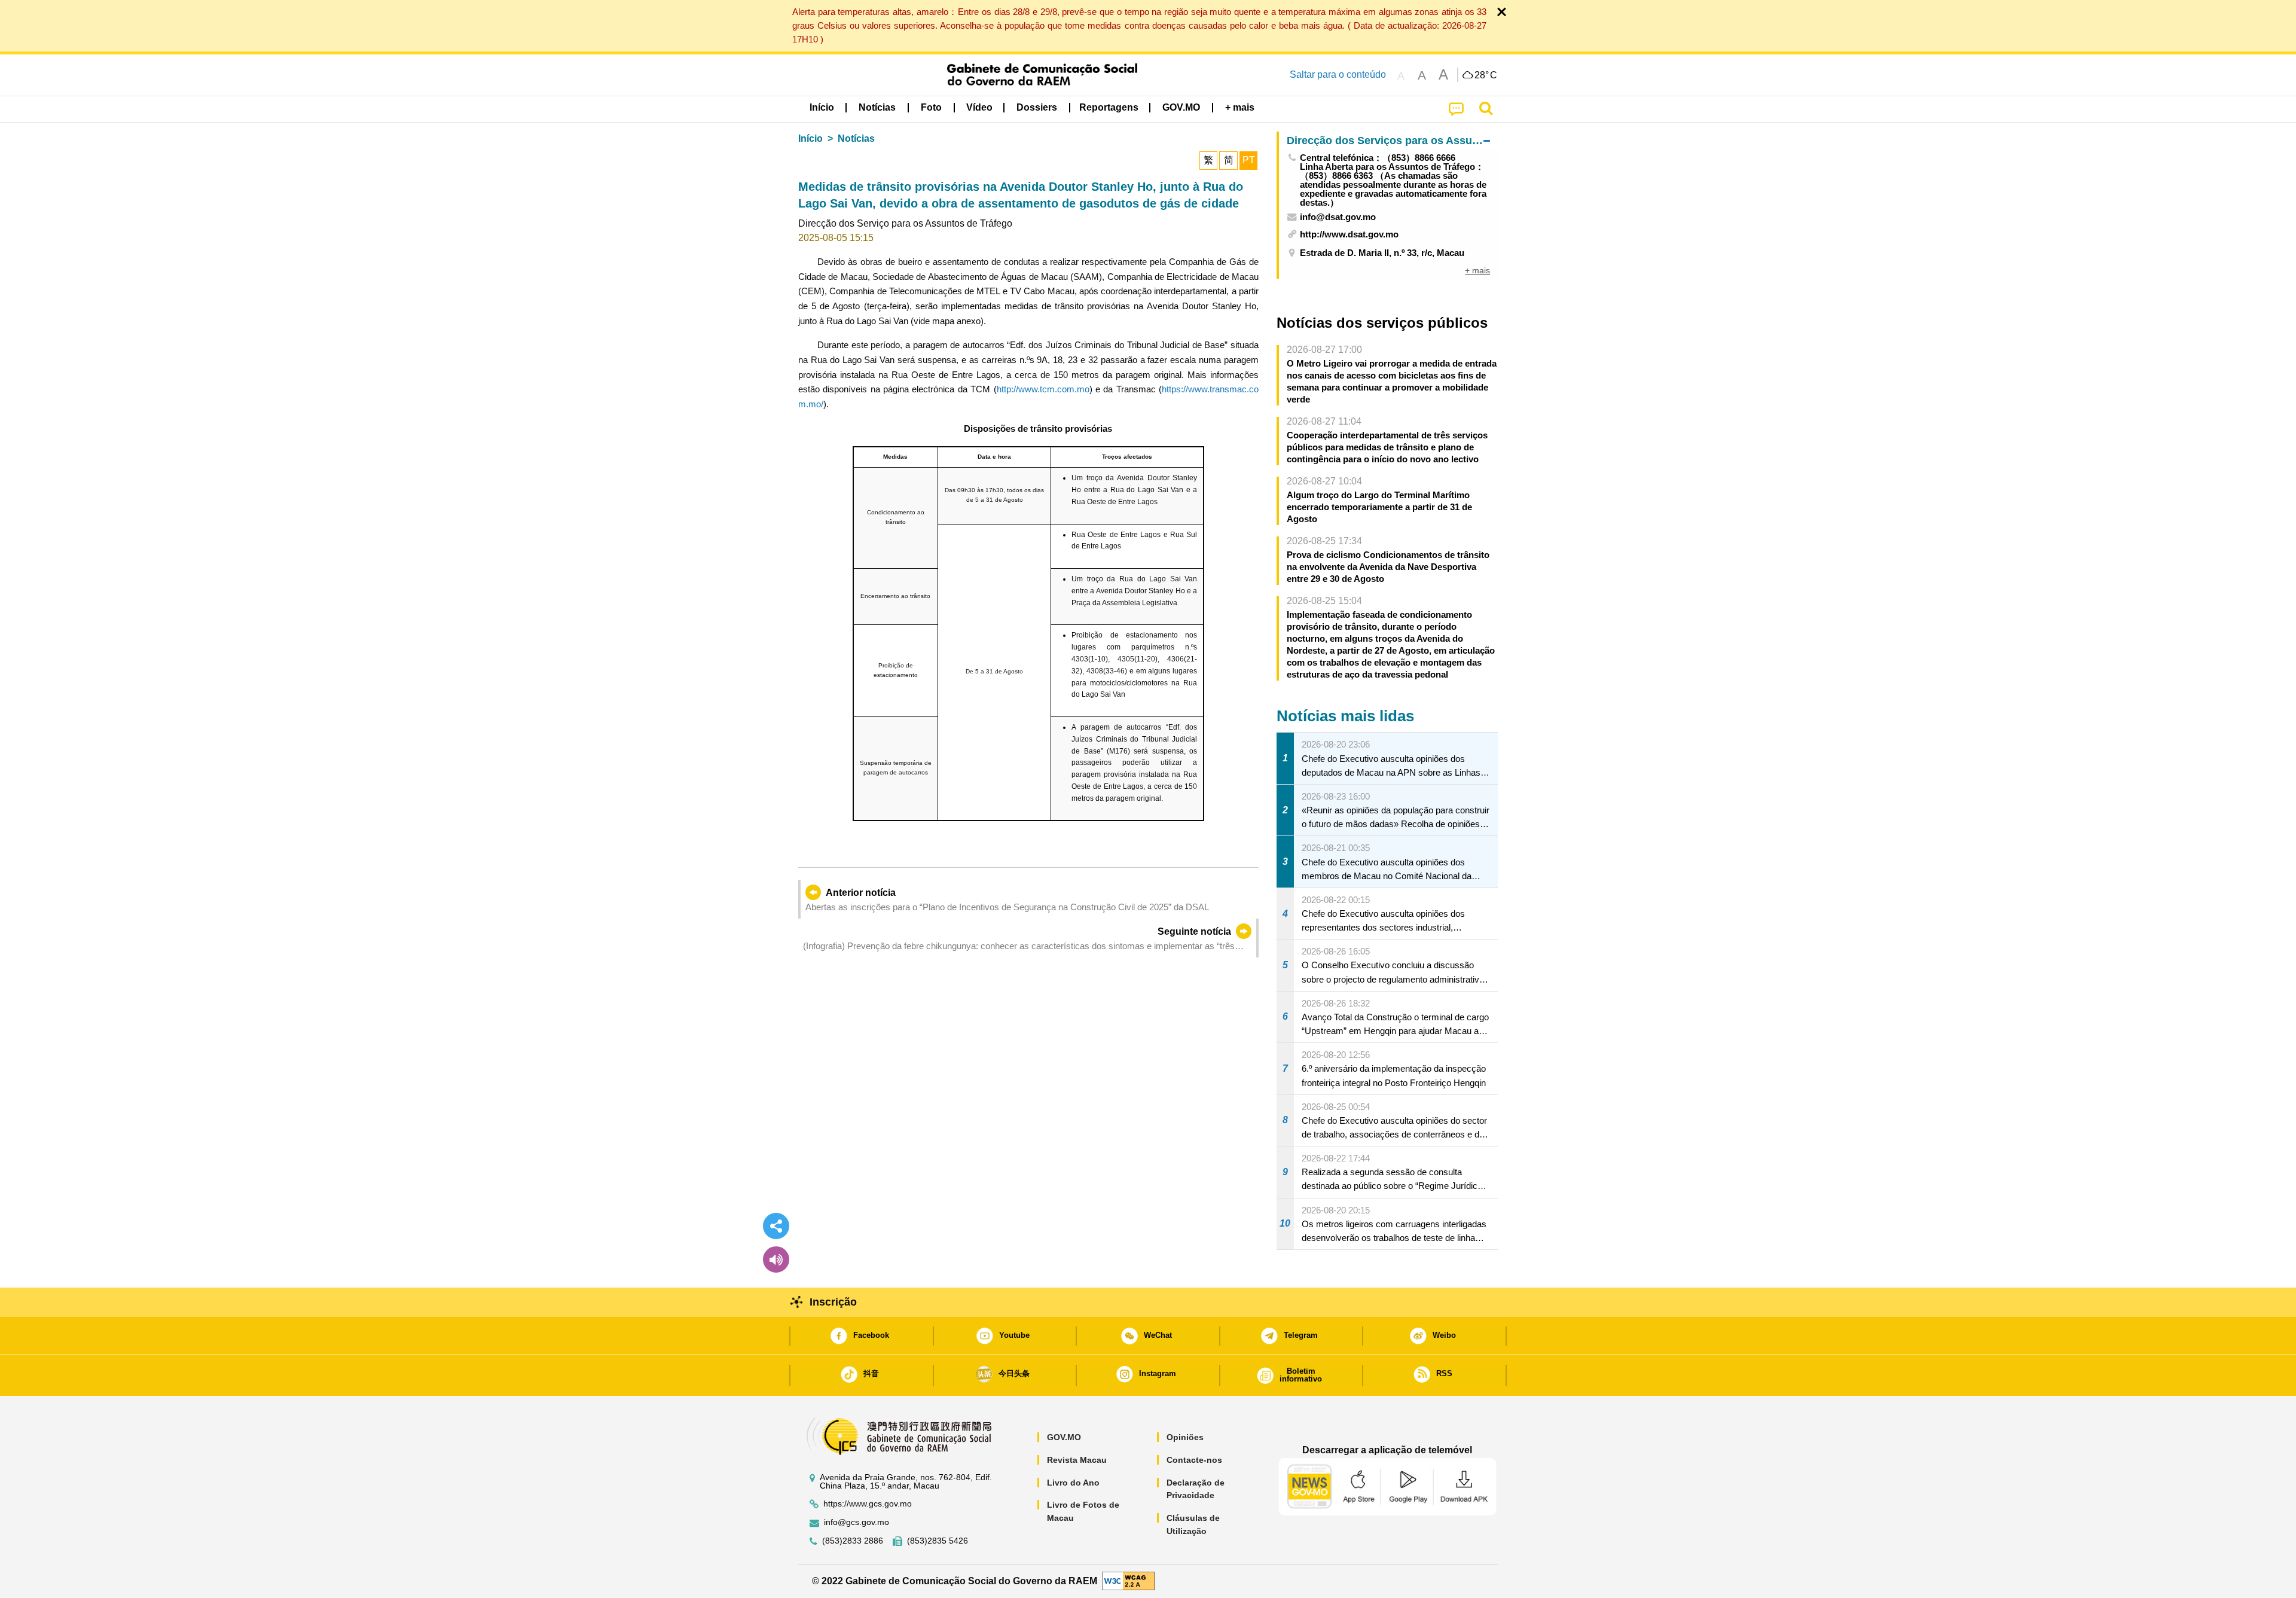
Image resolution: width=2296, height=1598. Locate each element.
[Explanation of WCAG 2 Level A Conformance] (1128, 1580)
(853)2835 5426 (938, 1541)
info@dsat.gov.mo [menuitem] (1338, 217)
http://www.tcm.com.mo (1043, 389)
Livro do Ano (1073, 1483)
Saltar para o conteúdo (1338, 74)
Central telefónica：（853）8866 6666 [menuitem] (1378, 158)
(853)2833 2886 (853, 1541)
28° (1486, 75)
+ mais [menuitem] (1477, 270)
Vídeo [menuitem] (979, 107)
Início (810, 138)
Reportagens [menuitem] (1109, 107)
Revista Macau (1077, 1460)
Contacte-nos (1194, 1460)
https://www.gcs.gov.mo (868, 1504)
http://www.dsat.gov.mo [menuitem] (1349, 234)
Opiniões (1185, 1437)
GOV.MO (1064, 1437)
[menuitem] (877, 108)
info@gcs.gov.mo (857, 1522)
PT (1249, 160)
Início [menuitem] (822, 107)
